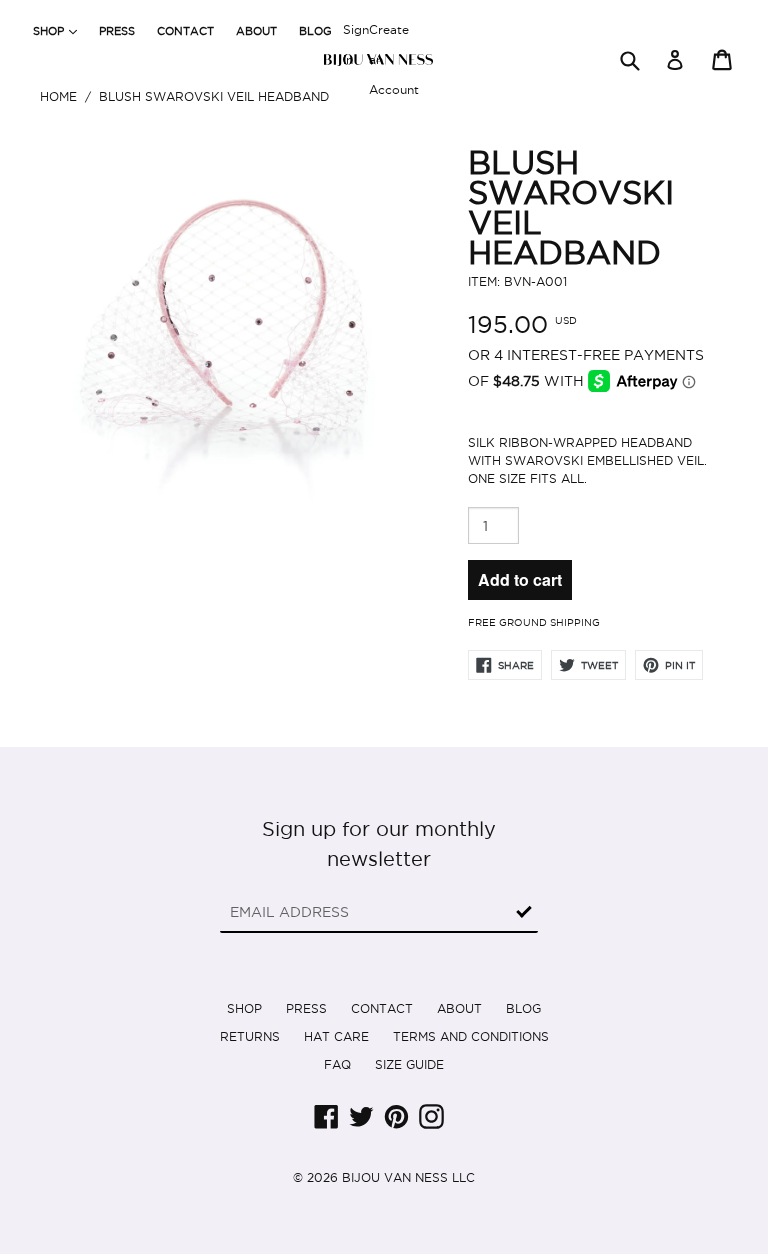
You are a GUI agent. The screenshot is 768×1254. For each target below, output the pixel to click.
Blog (315, 31)
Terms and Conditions (471, 1036)
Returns (250, 1036)
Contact (185, 31)
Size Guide (409, 1064)
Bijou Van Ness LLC (408, 1177)
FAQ (337, 1064)
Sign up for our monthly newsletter (379, 844)
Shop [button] (60, 30)
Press (117, 31)
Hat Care (336, 1036)
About (256, 31)
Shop (244, 1008)
